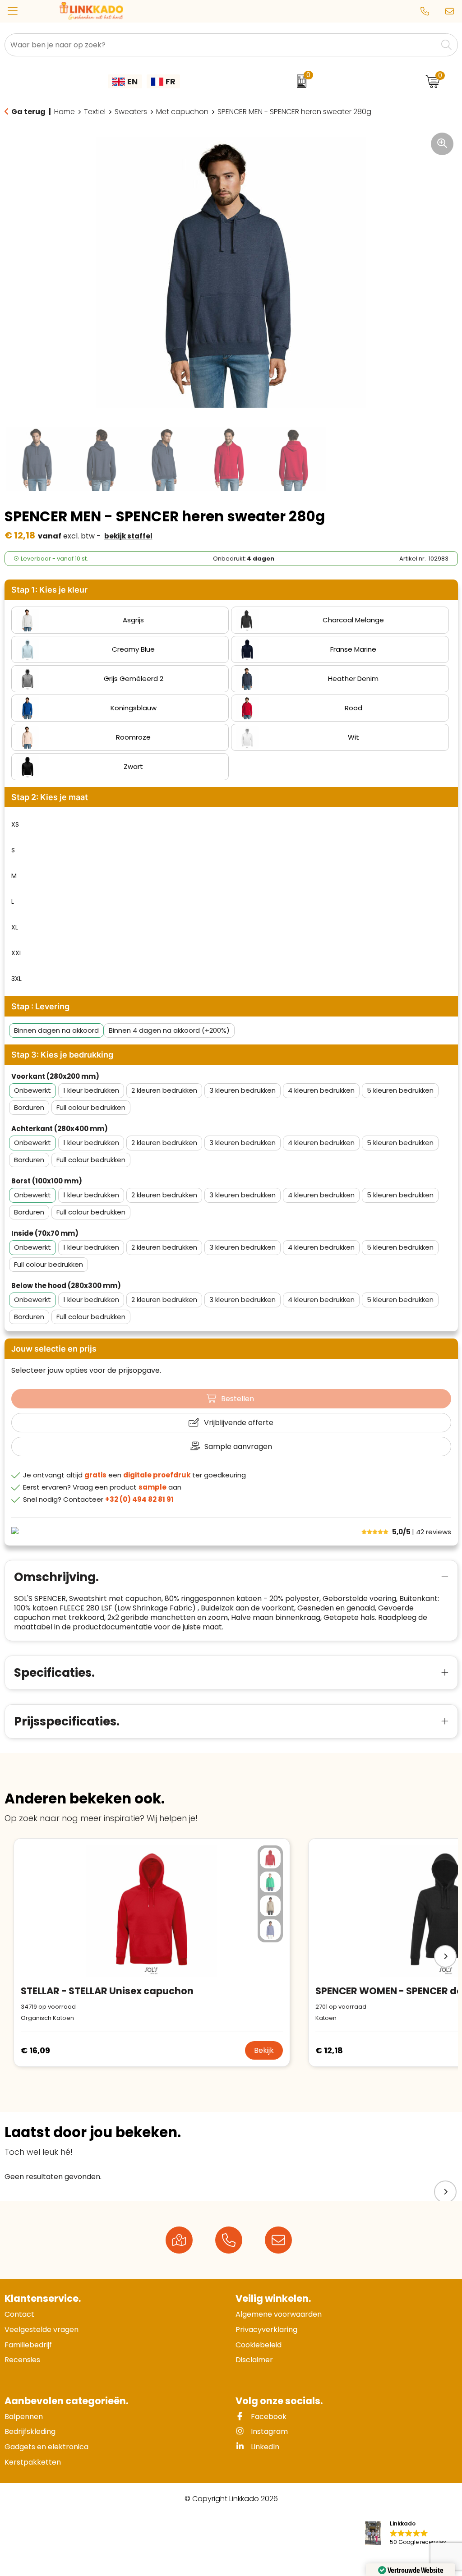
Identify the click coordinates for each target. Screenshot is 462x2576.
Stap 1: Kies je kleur (49, 590)
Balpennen (24, 2417)
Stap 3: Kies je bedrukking (62, 1055)
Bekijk (264, 2050)
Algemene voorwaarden (279, 2314)
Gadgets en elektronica (46, 2447)
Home (65, 112)
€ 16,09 (35, 2050)
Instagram (268, 2431)
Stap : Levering (40, 1006)
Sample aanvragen (238, 1447)
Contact (19, 2314)
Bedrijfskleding (30, 2431)
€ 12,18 (329, 2050)
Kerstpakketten (33, 2462)
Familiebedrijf (28, 2345)
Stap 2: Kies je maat (50, 797)
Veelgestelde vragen (42, 2330)
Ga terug (28, 112)
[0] (299, 81)
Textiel (95, 112)
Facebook (268, 2417)
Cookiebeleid (259, 2345)
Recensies (22, 2360)
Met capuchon (182, 112)
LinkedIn (264, 2447)
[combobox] (221, 45)
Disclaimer (254, 2360)
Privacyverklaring (266, 2330)
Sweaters (131, 112)
